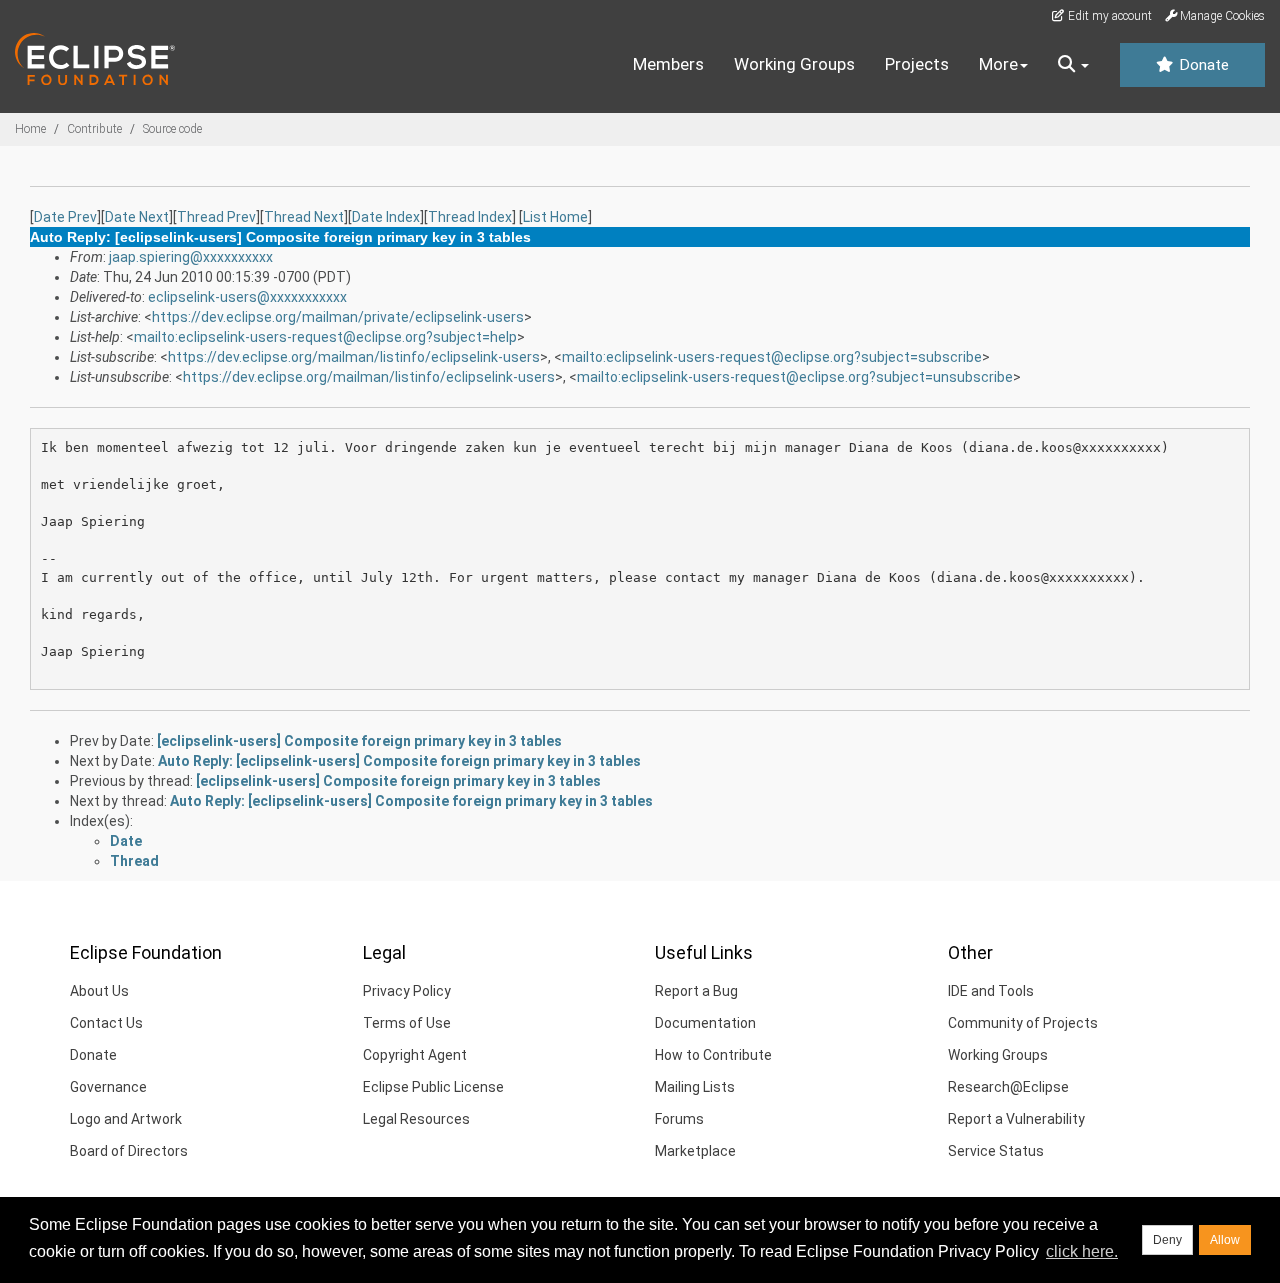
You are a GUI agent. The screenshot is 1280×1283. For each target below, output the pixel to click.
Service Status (996, 1151)
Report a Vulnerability (1016, 1119)
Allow (1225, 1240)
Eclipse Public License (433, 1087)
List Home (555, 217)
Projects (917, 64)
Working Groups (794, 64)
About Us (99, 991)
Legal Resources (416, 1119)
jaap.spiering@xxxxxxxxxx (191, 257)
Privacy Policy (407, 991)
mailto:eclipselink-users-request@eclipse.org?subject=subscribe (772, 357)
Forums (679, 1119)
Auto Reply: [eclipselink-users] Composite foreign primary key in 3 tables (399, 761)
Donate (1202, 65)
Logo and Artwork (126, 1119)
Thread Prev (216, 217)
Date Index (386, 217)
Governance (108, 1087)
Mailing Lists (695, 1087)
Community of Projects (1023, 1023)
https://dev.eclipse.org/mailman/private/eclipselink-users (338, 317)
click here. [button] (1082, 1251)
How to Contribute (713, 1055)
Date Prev (65, 217)
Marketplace (695, 1151)
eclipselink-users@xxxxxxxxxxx (247, 297)
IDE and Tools (991, 991)
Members (668, 64)
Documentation (705, 1023)
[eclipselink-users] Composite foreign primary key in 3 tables (359, 741)
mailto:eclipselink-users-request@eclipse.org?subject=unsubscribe (795, 377)
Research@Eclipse (1008, 1087)
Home (30, 129)
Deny (1167, 1240)
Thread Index (470, 217)
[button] (1073, 65)
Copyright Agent (415, 1055)
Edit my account (1108, 16)
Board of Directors (129, 1151)
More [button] (998, 64)
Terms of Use (407, 1023)
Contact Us (106, 1023)
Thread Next (304, 217)
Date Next (137, 217)
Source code (172, 129)
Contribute (94, 129)
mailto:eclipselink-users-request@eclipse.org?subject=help (325, 337)
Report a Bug (696, 991)
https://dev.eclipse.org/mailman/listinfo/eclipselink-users (354, 357)
